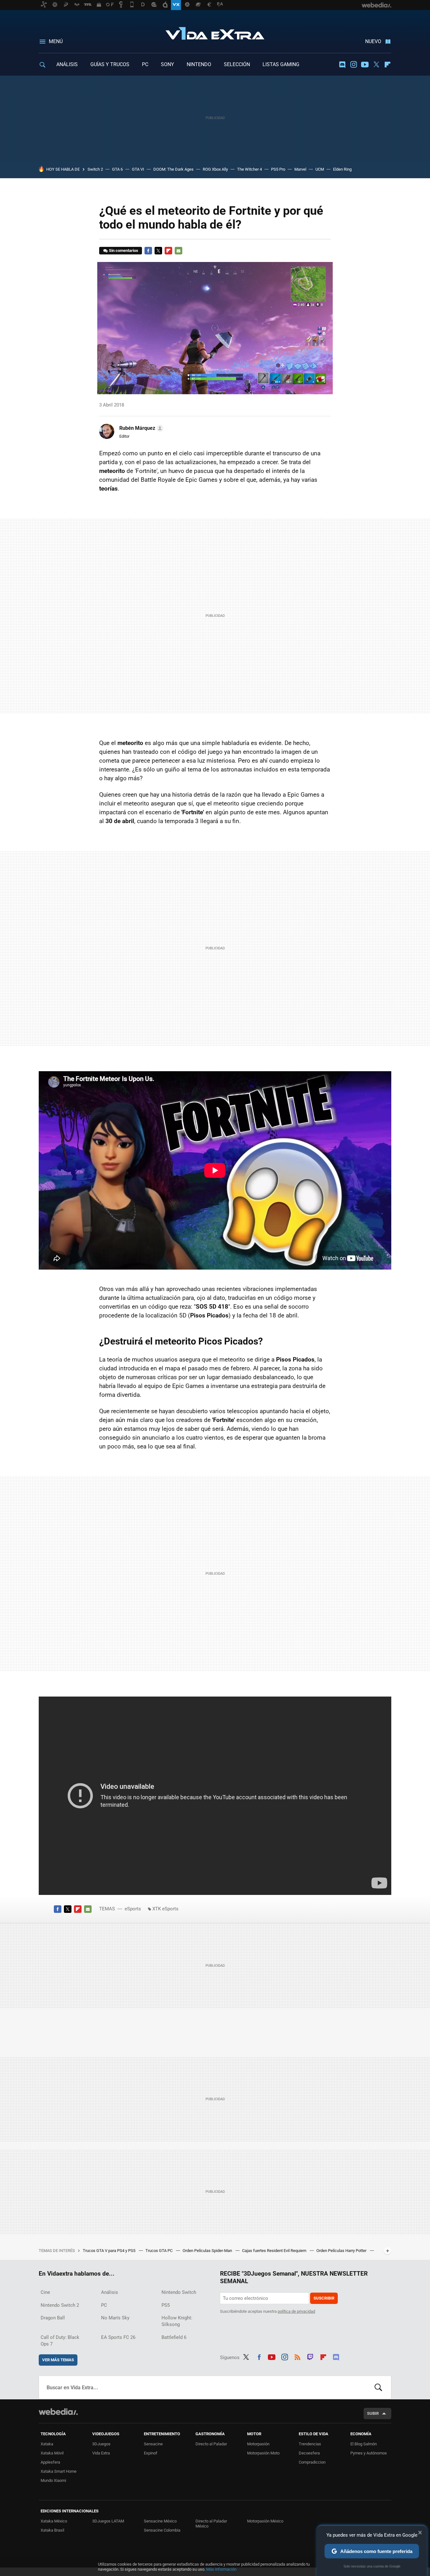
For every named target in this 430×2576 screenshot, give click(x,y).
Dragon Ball (53, 2318)
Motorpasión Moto (263, 2453)
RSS (297, 2356)
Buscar (378, 2387)
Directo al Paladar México (211, 2524)
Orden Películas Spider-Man (208, 2251)
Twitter (376, 65)
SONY (167, 64)
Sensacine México (160, 2521)
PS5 (166, 2305)
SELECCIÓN (237, 64)
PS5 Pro (278, 169)
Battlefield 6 (174, 2337)
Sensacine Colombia (162, 2530)
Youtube (365, 65)
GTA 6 (117, 169)
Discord (342, 65)
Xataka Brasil (52, 2530)
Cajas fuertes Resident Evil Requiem (275, 2251)
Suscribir (324, 2298)
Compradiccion (312, 2462)
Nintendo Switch (179, 2292)
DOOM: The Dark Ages (173, 169)
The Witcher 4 (249, 169)
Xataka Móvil (52, 2453)
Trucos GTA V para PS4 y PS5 (110, 2251)
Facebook (148, 251)
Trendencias (310, 2444)
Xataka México (54, 2521)
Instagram (354, 65)
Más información (221, 2569)
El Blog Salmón (364, 2444)
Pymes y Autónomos (369, 2453)
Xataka (47, 2444)
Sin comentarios (124, 250)
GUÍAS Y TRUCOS (110, 64)
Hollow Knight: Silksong (177, 2321)
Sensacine (153, 2444)
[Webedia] (58, 2412)
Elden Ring (342, 169)
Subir (373, 2413)
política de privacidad (296, 2311)
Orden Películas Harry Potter (342, 2251)
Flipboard (388, 65)
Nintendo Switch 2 (60, 2305)
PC (145, 64)
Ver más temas (58, 2360)
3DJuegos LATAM (108, 2521)
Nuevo (373, 41)
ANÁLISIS (67, 64)
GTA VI (138, 169)
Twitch (310, 2356)
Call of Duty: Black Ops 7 (60, 2341)
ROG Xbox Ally (215, 169)
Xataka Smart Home (59, 2471)
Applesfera (50, 2462)
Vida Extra (215, 32)
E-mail (178, 251)
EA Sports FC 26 (118, 2337)
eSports (133, 1909)
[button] (140, 428)
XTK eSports (165, 1909)
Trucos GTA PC (159, 2251)
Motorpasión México (265, 2521)
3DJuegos (101, 2444)
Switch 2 (95, 169)
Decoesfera (309, 2453)
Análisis (110, 2292)
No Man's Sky (115, 2318)
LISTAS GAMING (281, 64)
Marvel (300, 169)
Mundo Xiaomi (53, 2480)
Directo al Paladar (211, 2444)
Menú (56, 41)
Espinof (151, 2453)
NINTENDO (199, 64)
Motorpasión (258, 2444)
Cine (45, 2292)
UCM (320, 169)
